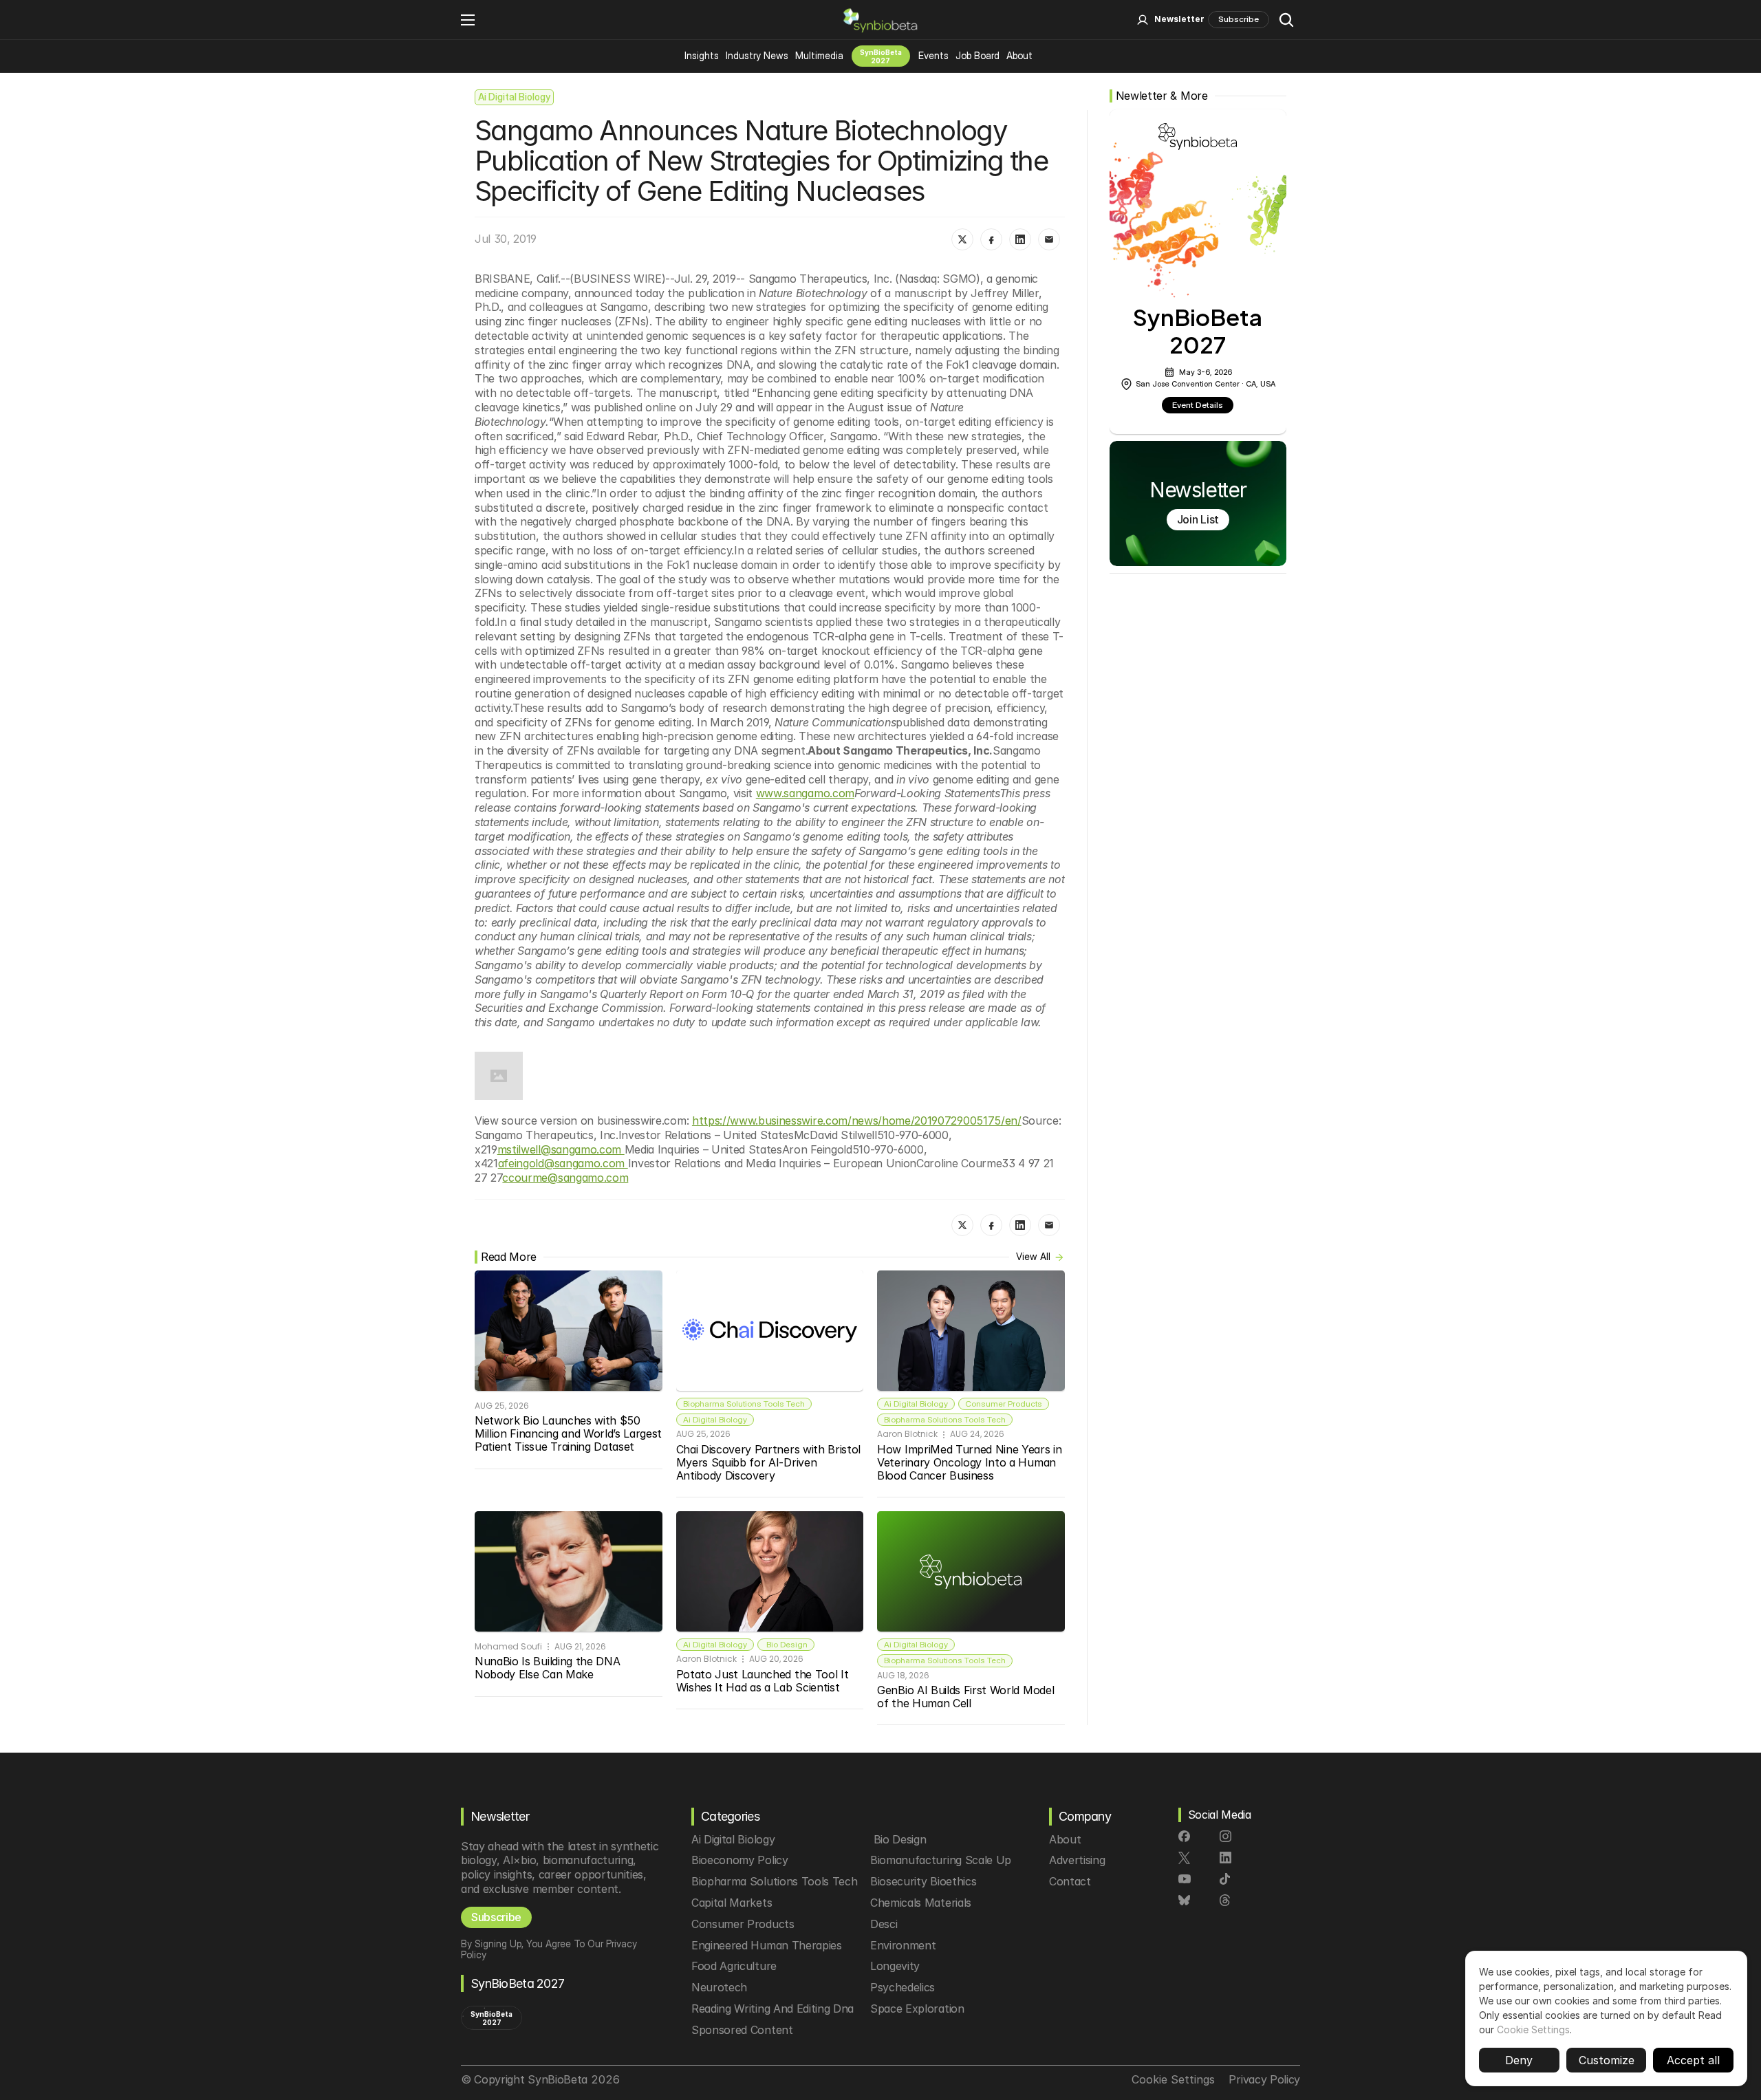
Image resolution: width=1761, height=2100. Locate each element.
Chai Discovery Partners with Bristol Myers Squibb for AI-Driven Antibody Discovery (770, 1462)
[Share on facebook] (991, 239)
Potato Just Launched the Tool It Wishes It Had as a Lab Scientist (764, 1681)
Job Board (977, 55)
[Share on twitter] (962, 239)
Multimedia (819, 55)
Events (933, 55)
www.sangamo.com (805, 793)
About (1019, 55)
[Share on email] (1049, 239)
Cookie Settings (1533, 2029)
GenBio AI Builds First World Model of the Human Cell (967, 1697)
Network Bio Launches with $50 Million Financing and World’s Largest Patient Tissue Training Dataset (570, 1433)
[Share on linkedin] (1020, 239)
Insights (702, 55)
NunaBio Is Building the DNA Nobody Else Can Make (549, 1668)
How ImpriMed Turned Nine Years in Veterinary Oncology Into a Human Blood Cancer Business (971, 1462)
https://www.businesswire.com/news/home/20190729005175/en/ (857, 1121)
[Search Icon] (1286, 20)
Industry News (757, 55)
